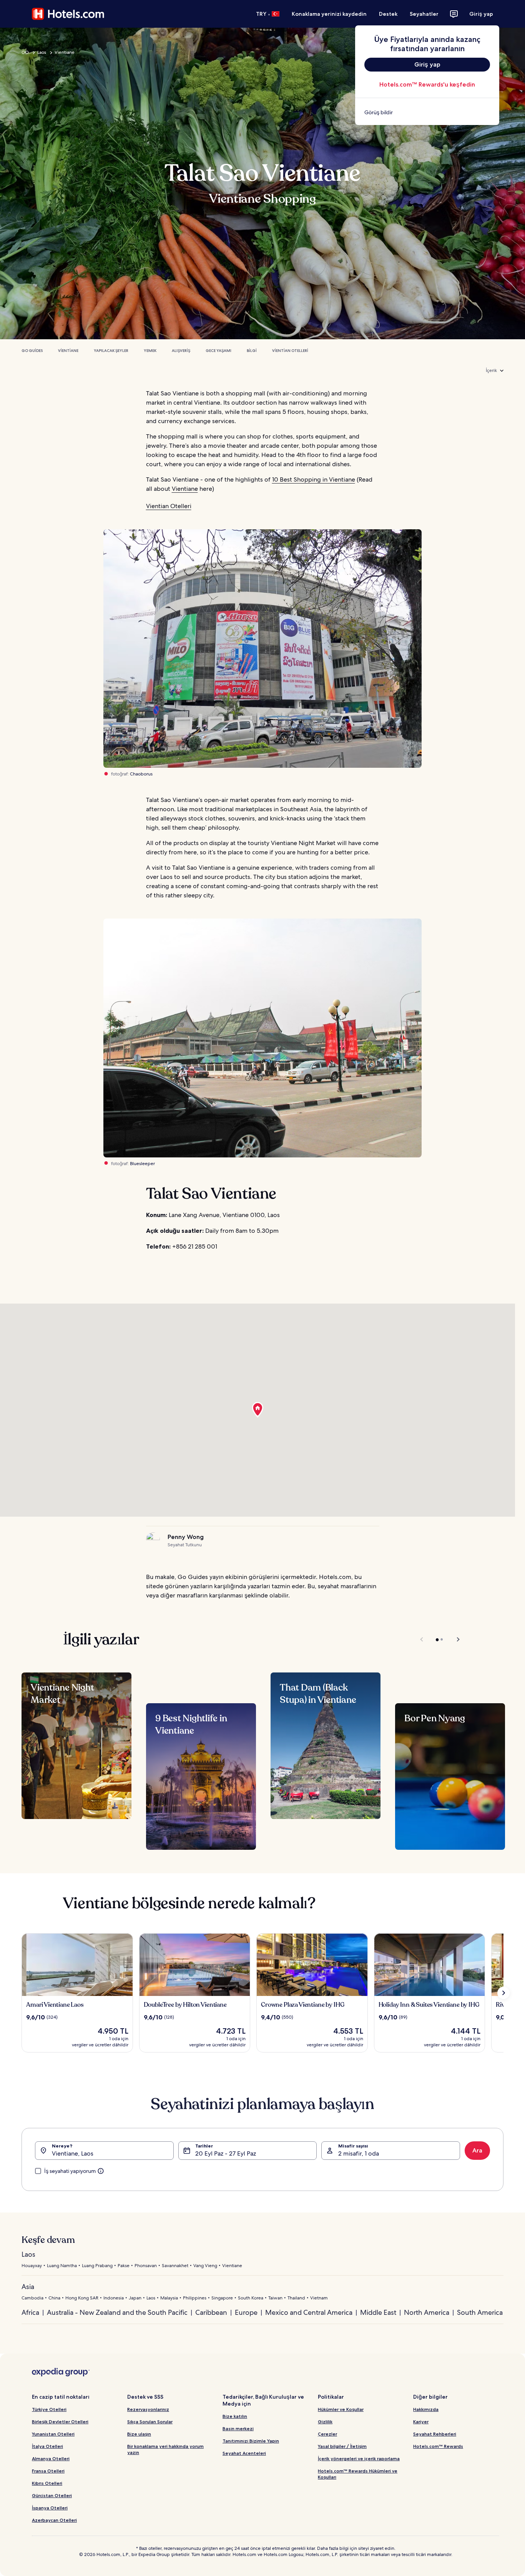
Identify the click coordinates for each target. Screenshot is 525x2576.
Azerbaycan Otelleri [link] (54, 2520)
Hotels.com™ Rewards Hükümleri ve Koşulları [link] (358, 2474)
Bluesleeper (142, 1164)
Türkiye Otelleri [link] (49, 2409)
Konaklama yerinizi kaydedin (329, 14)
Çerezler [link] (327, 2434)
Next (454, 1639)
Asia (28, 2287)
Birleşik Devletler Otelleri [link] (60, 2422)
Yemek (150, 351)
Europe (246, 2312)
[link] (427, 112)
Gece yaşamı (218, 351)
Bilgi (252, 351)
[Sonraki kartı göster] (503, 1993)
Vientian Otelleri (290, 351)
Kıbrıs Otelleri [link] (47, 2483)
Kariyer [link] (421, 2422)
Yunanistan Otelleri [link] (53, 2434)
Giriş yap (481, 14)
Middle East (378, 2312)
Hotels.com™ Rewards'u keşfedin (427, 84)
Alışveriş (181, 351)
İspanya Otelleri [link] (50, 2508)
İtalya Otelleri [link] (47, 2446)
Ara (477, 2150)
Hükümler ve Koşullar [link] (341, 2409)
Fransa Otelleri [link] (48, 2471)
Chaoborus (141, 774)
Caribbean (211, 2312)
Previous (422, 1639)
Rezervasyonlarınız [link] (148, 2409)
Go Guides (32, 351)
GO (25, 52)
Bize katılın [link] (235, 2416)
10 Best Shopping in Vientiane (314, 479)
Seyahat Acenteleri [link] (244, 2453)
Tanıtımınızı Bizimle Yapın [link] (251, 2441)
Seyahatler (424, 14)
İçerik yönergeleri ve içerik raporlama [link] (359, 2458)
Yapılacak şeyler (111, 351)
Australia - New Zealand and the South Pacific (117, 2312)
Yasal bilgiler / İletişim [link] (342, 2446)
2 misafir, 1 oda (359, 2153)
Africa (30, 2312)
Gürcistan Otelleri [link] (52, 2495)
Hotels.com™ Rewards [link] (438, 2446)
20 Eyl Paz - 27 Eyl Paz (226, 2153)
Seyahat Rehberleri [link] (435, 2434)
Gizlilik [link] (325, 2422)
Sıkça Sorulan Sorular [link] (150, 2422)
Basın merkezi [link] (238, 2428)
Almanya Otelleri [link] (51, 2458)
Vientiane (65, 52)
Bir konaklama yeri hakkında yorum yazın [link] (165, 2449)
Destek (388, 14)
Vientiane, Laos (73, 2153)
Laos (42, 52)
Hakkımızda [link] (426, 2409)
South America (480, 2312)
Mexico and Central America (309, 2312)
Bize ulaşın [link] (139, 2434)
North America (427, 2312)
